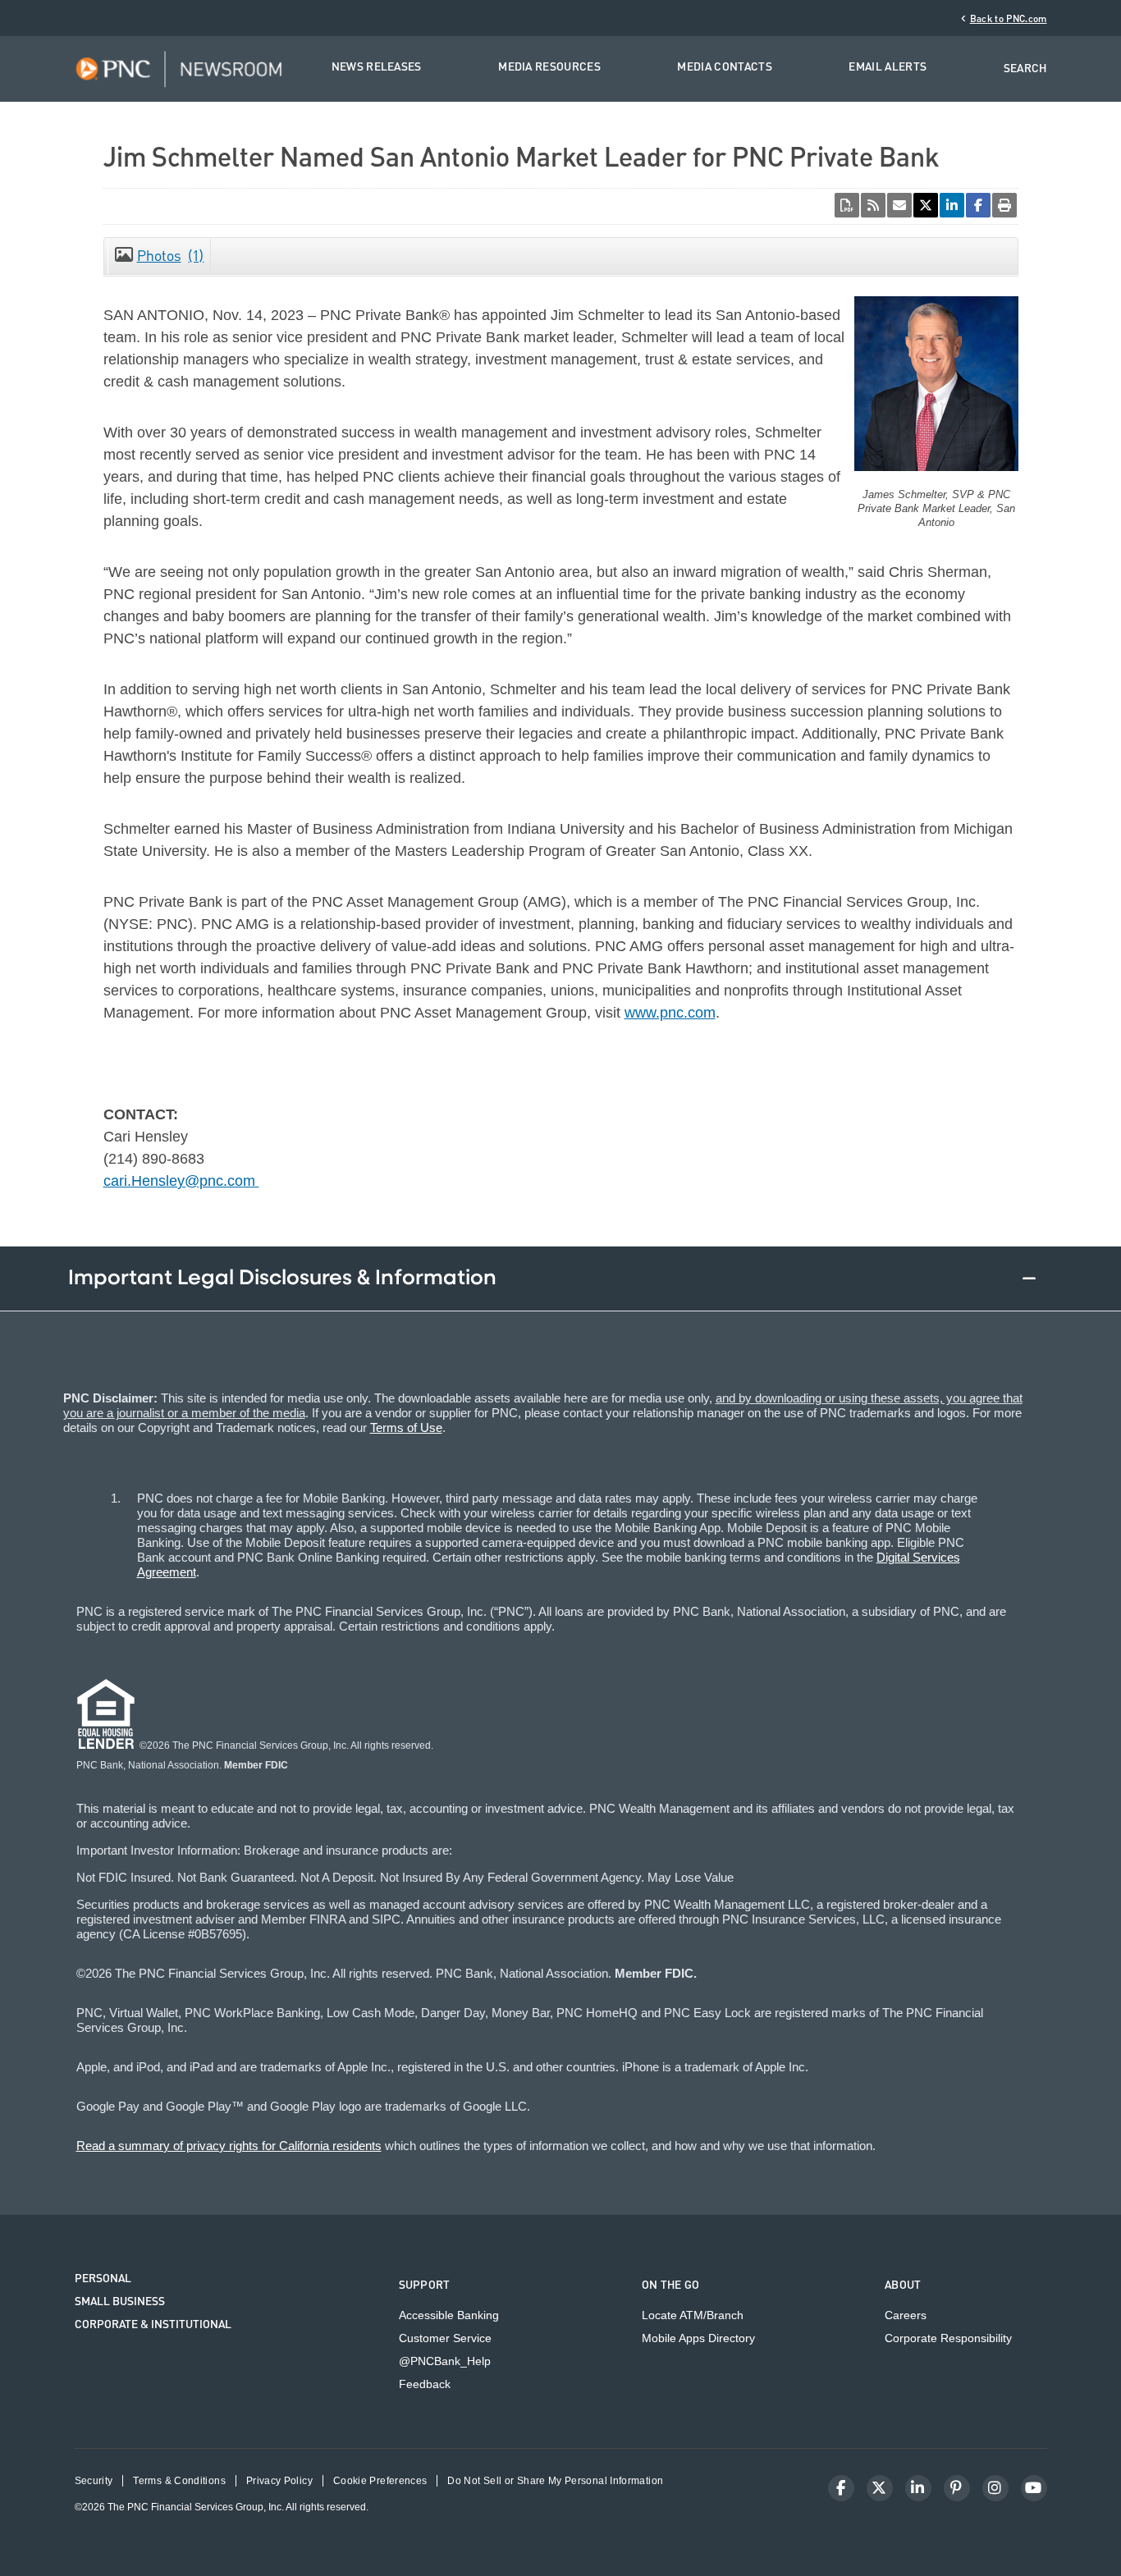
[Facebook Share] (978, 205)
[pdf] (847, 205)
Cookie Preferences (380, 2481)
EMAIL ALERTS (888, 68)
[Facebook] (841, 2488)
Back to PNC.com (1009, 19)
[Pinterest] (957, 2488)
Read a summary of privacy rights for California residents (229, 2146)
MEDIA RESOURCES (549, 68)
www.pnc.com (670, 1013)
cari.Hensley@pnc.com (181, 1181)
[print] (1004, 205)
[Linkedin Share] (952, 205)
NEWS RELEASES (377, 68)
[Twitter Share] (926, 205)
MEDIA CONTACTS (724, 68)
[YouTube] (1034, 2488)
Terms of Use (406, 1428)
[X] (880, 2488)
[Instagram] (995, 2488)
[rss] (873, 205)
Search (1025, 69)
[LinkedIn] (918, 2488)
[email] (899, 205)
